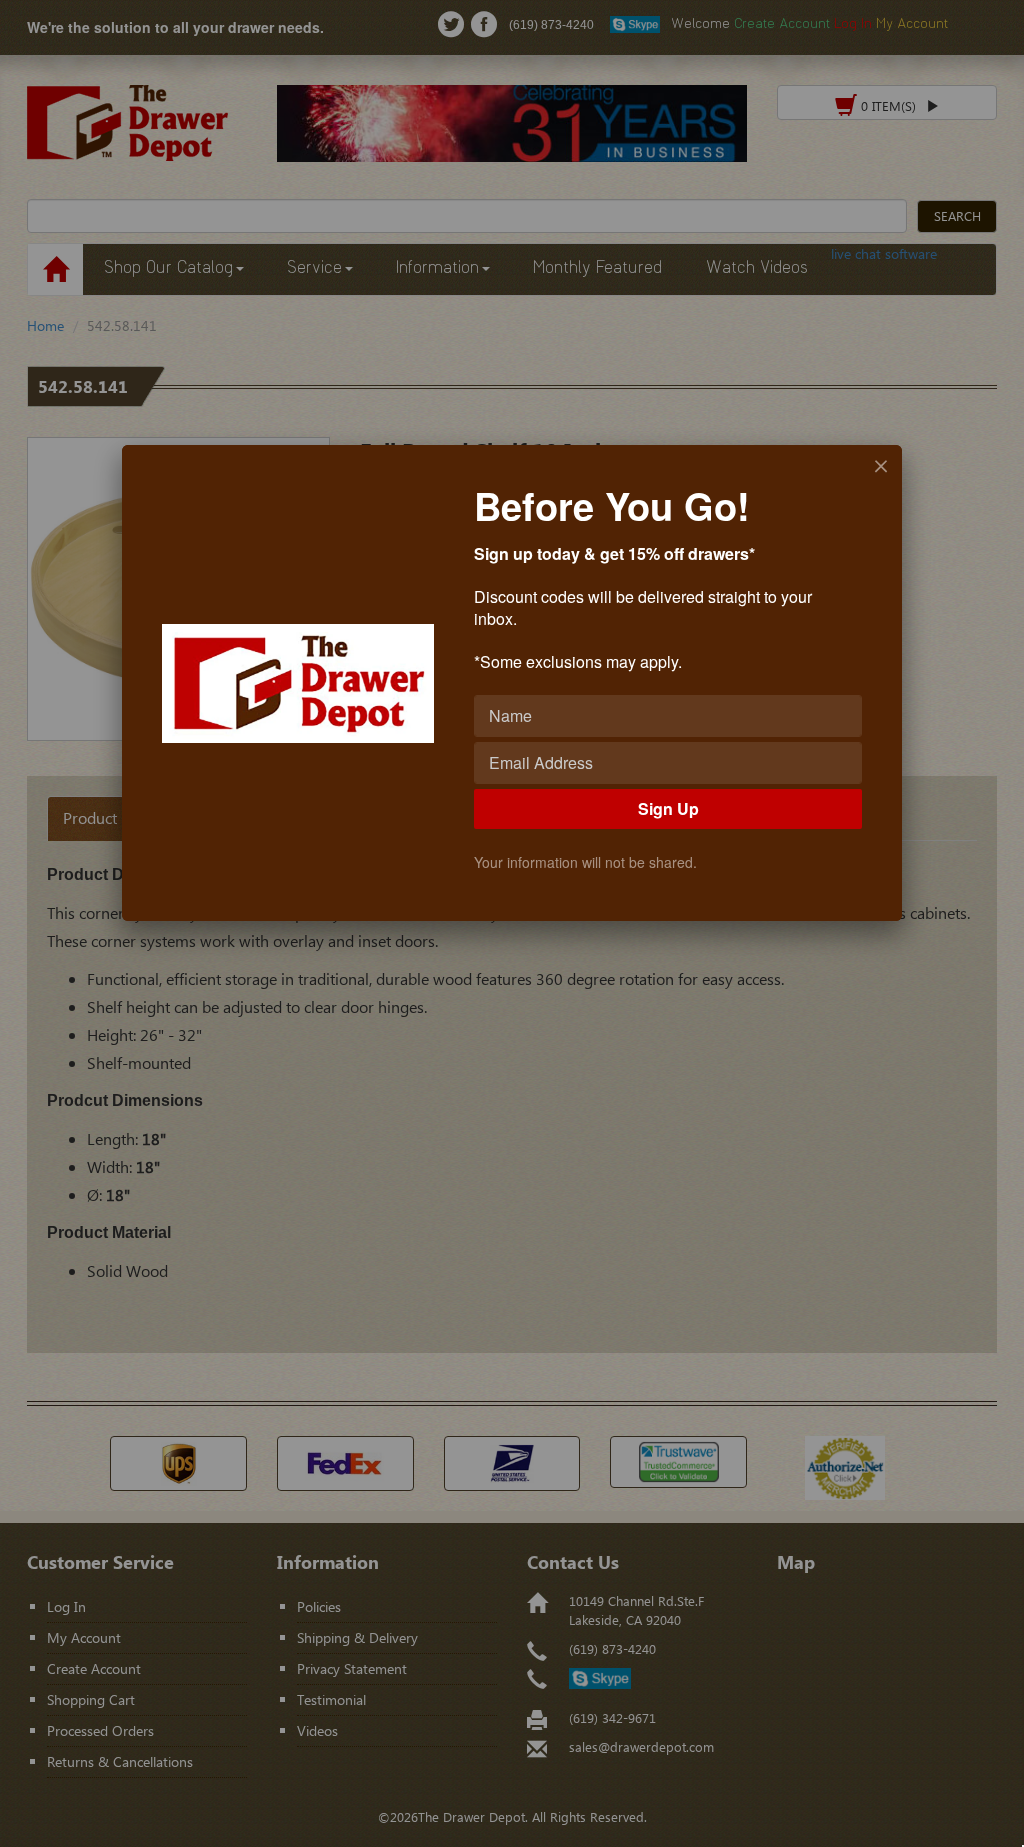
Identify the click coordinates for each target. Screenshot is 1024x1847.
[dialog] (512, 683)
